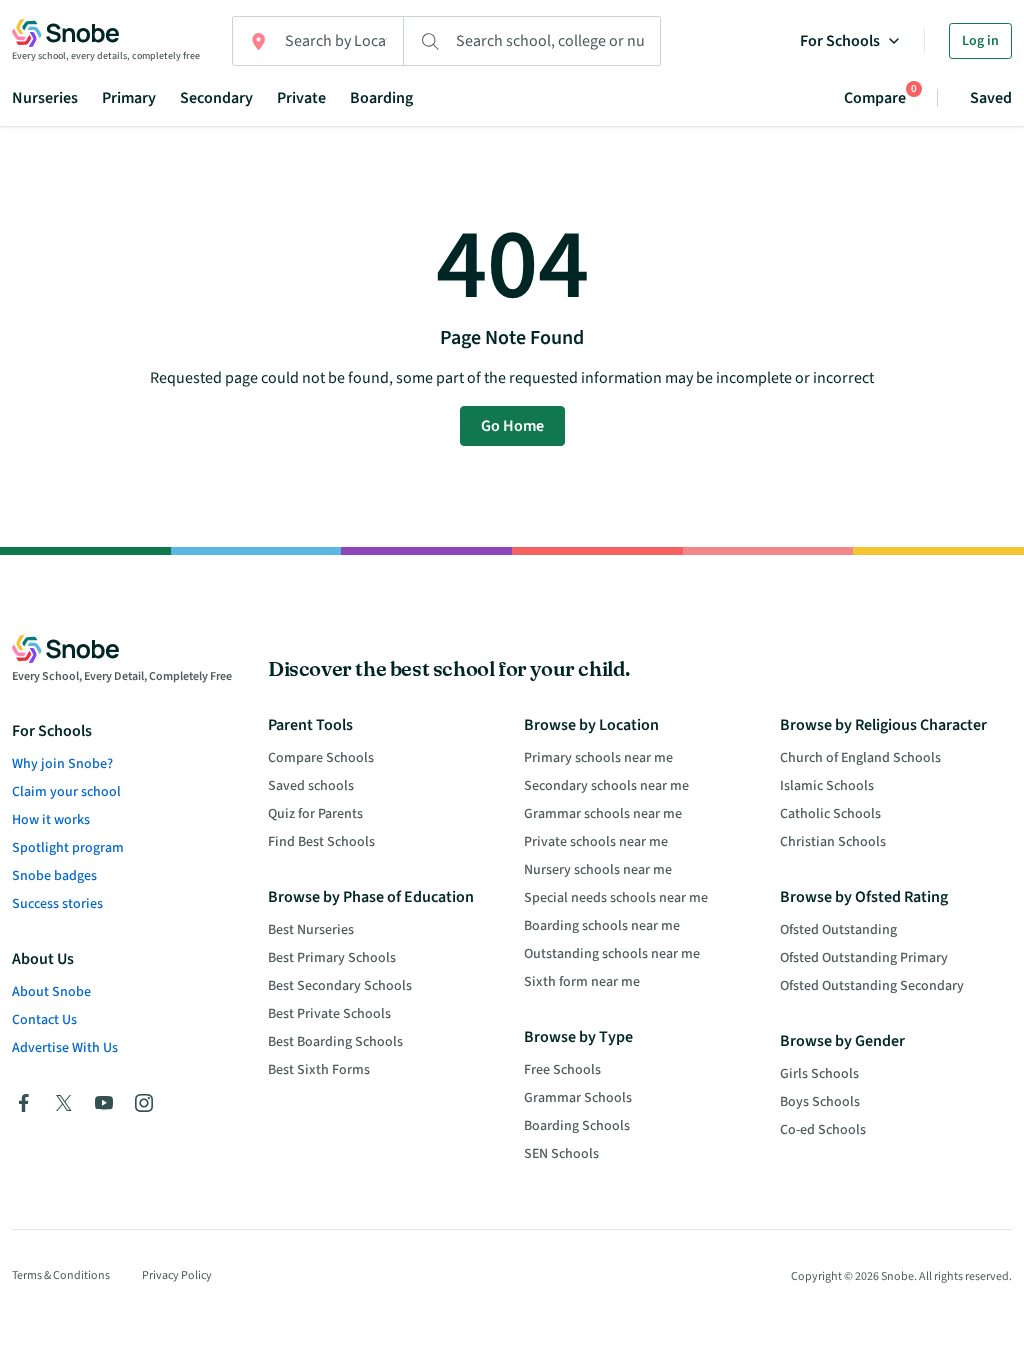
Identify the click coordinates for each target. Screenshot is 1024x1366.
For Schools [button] (840, 41)
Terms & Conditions (61, 1275)
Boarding (381, 98)
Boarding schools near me (602, 926)
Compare (875, 97)
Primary (129, 98)
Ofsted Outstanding (838, 930)
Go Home (512, 426)
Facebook (24, 1103)
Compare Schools (321, 758)
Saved (991, 98)
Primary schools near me (598, 758)
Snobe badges (54, 876)
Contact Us (44, 1020)
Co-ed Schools (823, 1130)
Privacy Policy (177, 1275)
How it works (51, 820)
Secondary (216, 98)
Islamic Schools (827, 786)
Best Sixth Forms (319, 1070)
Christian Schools (833, 842)
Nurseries (45, 98)
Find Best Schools (321, 842)
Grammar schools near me (603, 814)
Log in (980, 41)
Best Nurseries (311, 930)
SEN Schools (561, 1154)
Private (301, 98)
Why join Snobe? (62, 764)
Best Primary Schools (332, 958)
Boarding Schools (577, 1126)
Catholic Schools (830, 814)
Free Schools (562, 1070)
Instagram (144, 1103)
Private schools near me (596, 842)
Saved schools (311, 786)
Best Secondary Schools (340, 986)
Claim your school (66, 792)
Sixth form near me (582, 982)
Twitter (64, 1103)
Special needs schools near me (616, 898)
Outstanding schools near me (612, 954)
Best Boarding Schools (335, 1042)
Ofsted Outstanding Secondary (872, 986)
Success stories (57, 904)
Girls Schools (819, 1074)
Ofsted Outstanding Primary (864, 958)
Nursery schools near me (598, 870)
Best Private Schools (329, 1014)
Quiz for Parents (315, 814)
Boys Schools (820, 1102)
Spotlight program (68, 848)
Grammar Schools (578, 1098)
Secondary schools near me (606, 786)
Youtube (104, 1103)
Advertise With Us (65, 1048)
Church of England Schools (860, 758)
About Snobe (51, 992)
